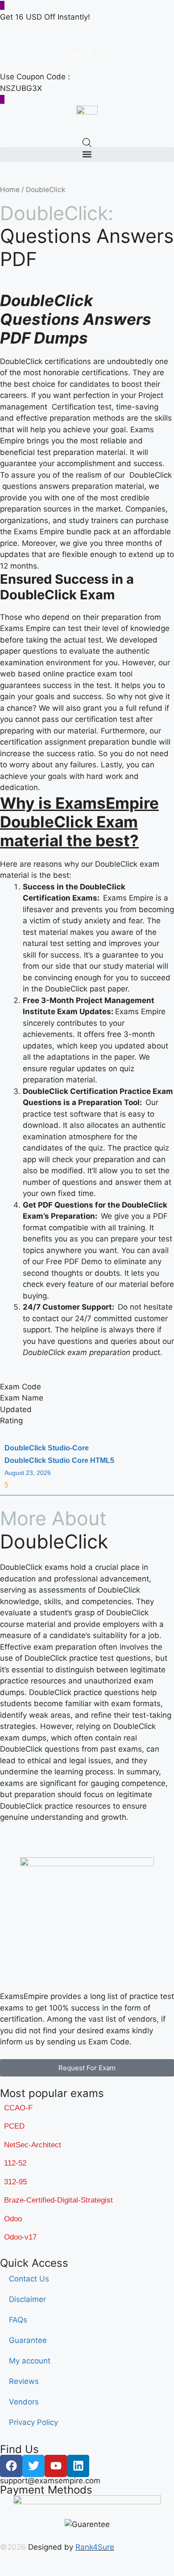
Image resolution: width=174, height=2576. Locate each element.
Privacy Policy (33, 2422)
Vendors (24, 2402)
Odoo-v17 (20, 2237)
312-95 (15, 2182)
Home (10, 190)
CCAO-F (18, 2108)
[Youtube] (56, 2466)
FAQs (18, 2320)
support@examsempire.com (50, 2481)
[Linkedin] (78, 2466)
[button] (87, 154)
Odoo (13, 2219)
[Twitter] (33, 2466)
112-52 (15, 2163)
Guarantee (28, 2340)
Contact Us (29, 2279)
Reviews (24, 2381)
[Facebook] (11, 2466)
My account (30, 2361)
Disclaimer (27, 2299)
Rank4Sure (95, 2547)
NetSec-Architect (33, 2145)
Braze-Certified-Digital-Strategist (58, 2200)
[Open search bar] (87, 143)
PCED (14, 2126)
